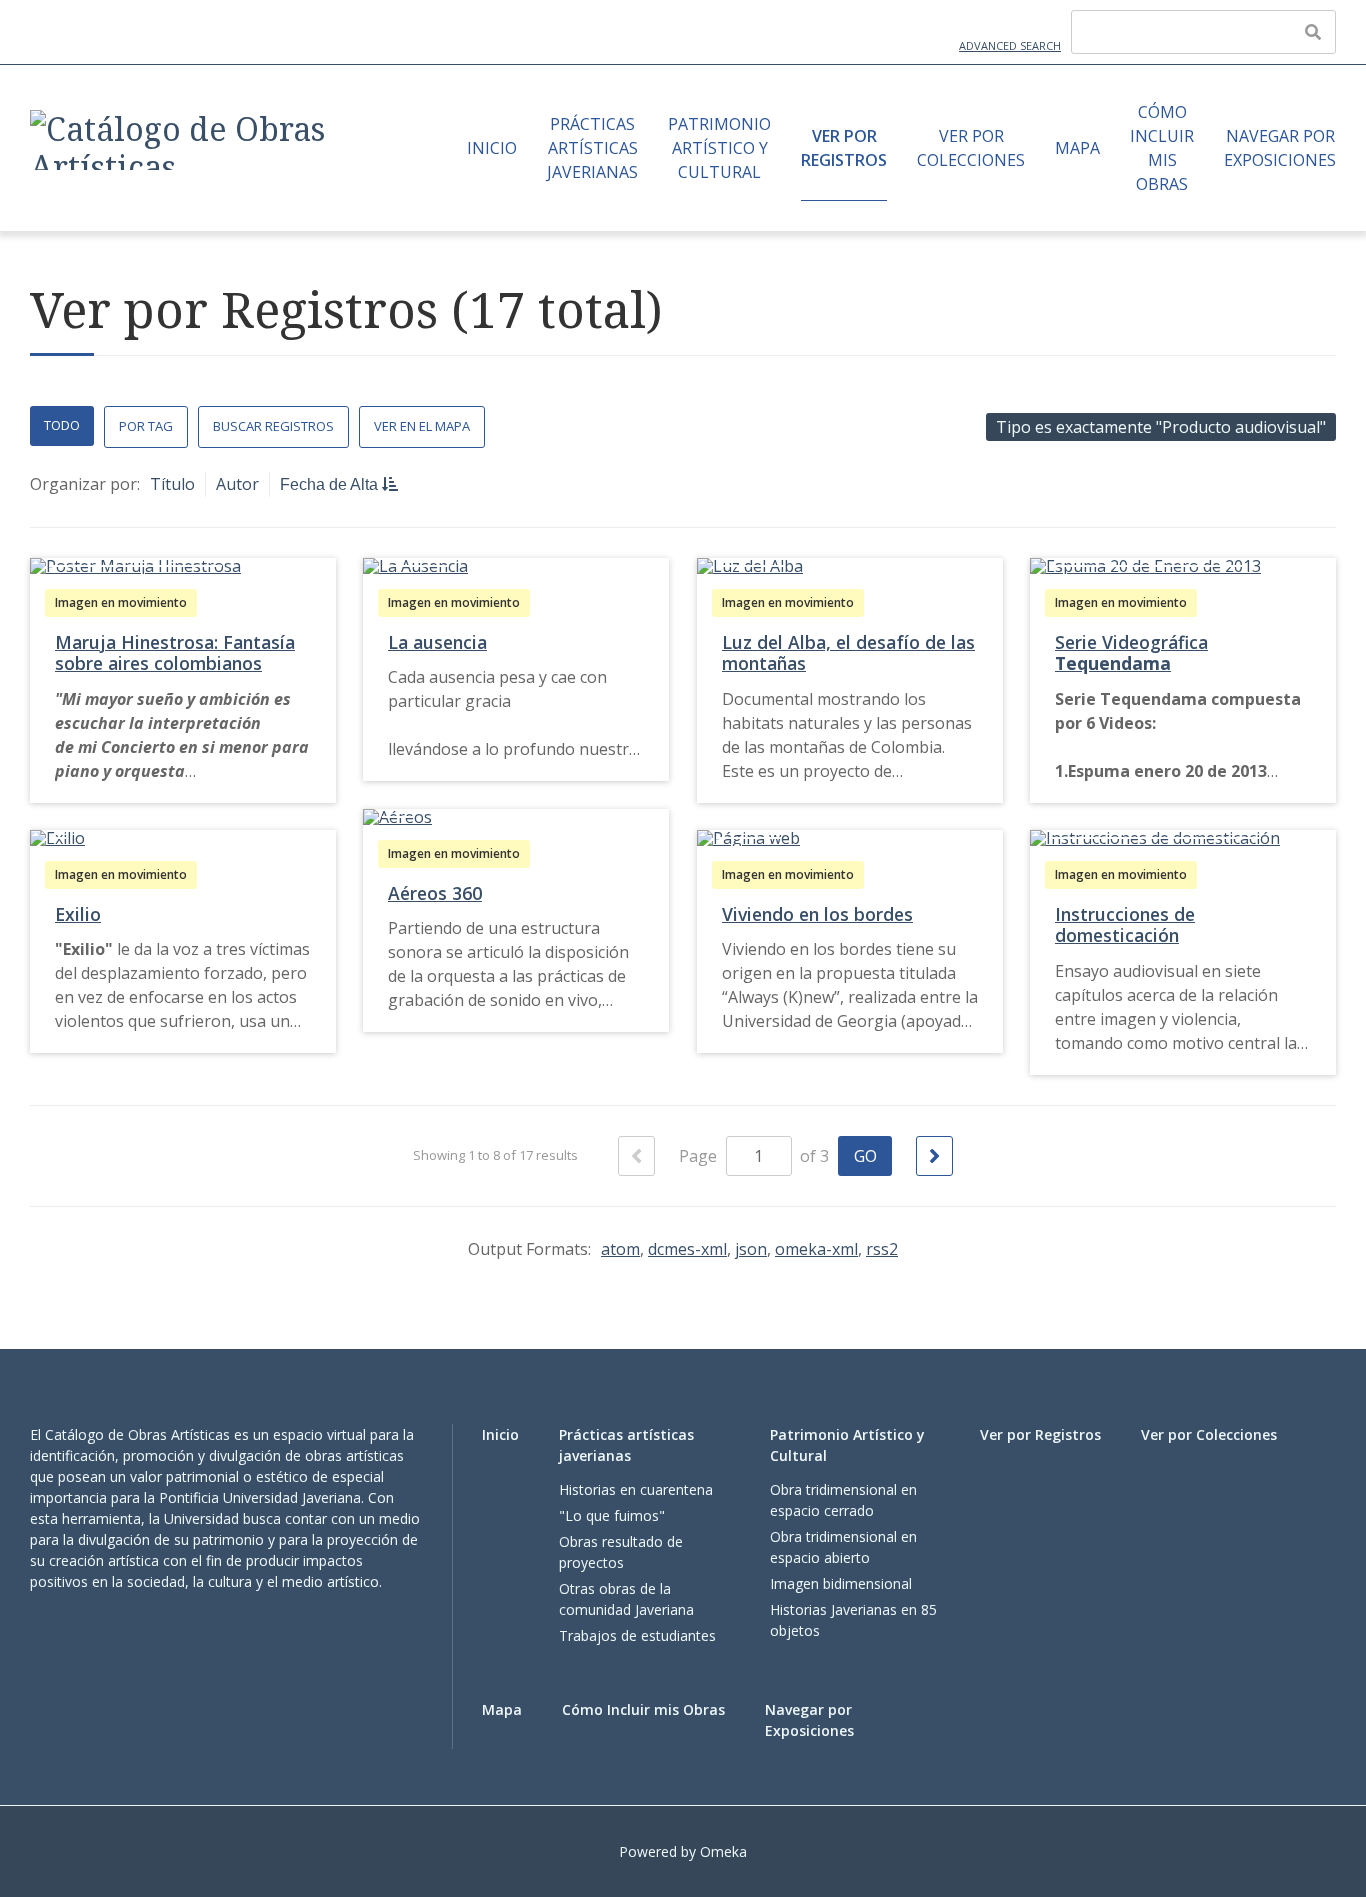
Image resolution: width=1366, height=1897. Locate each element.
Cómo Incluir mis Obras (1162, 148)
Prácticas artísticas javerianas (592, 148)
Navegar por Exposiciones (1280, 148)
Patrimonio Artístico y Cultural (719, 148)
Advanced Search (1010, 45)
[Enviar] (1313, 32)
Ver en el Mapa (422, 426)
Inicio (492, 148)
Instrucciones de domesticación (1125, 924)
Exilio (78, 914)
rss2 (882, 1249)
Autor (237, 484)
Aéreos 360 (435, 893)
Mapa (1077, 148)
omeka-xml (816, 1249)
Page (700, 1156)
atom (620, 1249)
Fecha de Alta (331, 484)
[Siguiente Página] (934, 1156)
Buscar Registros (273, 426)
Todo (62, 425)
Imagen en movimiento (121, 602)
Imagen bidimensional (841, 1583)
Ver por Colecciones (971, 148)
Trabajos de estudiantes (637, 1635)
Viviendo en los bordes (817, 914)
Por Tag (146, 426)
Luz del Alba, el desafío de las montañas (848, 652)
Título (172, 484)
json (751, 1249)
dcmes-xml (687, 1249)
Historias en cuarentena (636, 1489)
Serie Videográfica (1131, 652)
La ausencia (437, 642)
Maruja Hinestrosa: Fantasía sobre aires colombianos (175, 652)
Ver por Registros (844, 148)
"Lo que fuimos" (612, 1515)
